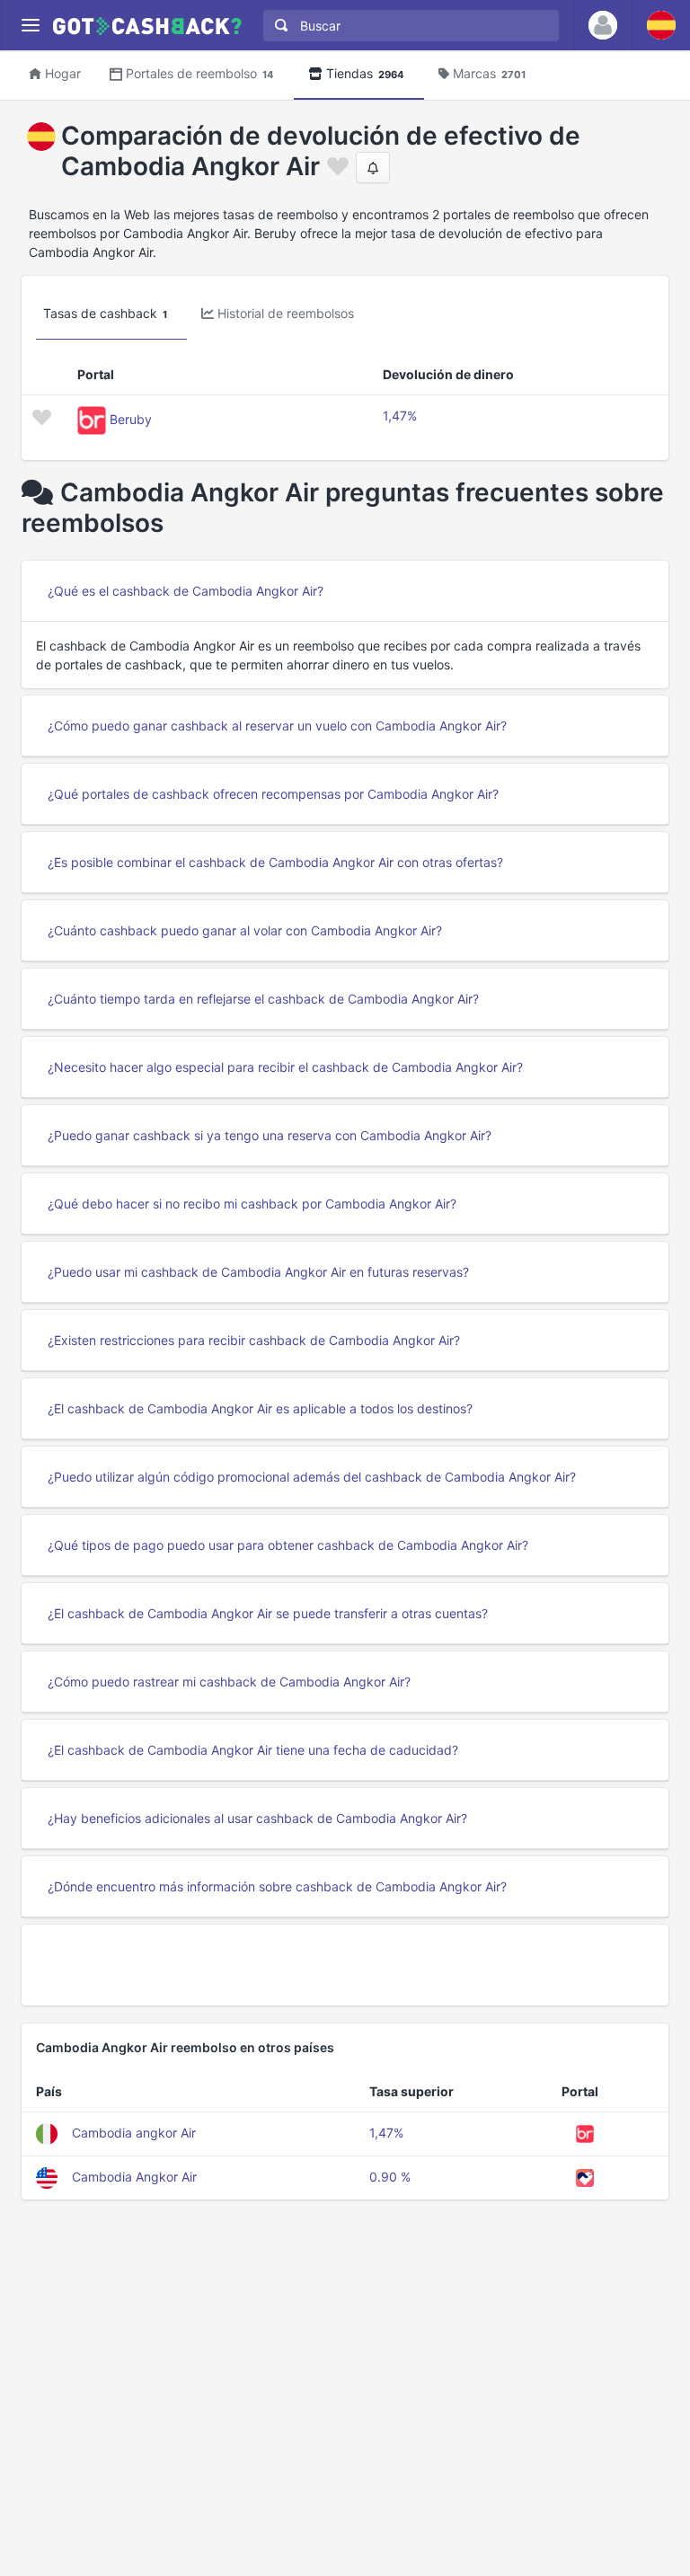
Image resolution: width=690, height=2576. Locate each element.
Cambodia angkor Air (134, 2133)
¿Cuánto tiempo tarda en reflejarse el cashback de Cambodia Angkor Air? (263, 999)
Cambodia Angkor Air (134, 2177)
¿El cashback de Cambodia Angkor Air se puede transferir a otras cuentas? (268, 1613)
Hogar (63, 73)
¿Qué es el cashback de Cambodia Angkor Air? (186, 591)
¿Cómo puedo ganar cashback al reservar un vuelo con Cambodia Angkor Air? (277, 726)
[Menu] (30, 26)
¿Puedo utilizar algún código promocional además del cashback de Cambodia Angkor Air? (312, 1477)
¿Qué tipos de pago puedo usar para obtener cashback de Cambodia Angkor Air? (288, 1545)
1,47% (400, 416)
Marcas (489, 73)
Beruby (131, 419)
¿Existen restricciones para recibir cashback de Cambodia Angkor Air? (254, 1340)
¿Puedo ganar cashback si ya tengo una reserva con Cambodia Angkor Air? (270, 1135)
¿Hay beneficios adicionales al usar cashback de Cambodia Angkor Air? (257, 1818)
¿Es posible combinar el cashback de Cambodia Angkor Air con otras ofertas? (275, 862)
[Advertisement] (345, 1965)
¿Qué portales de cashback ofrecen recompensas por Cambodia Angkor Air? (273, 794)
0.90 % (390, 2177)
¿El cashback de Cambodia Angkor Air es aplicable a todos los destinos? (260, 1408)
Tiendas (365, 73)
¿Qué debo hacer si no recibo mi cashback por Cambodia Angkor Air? (252, 1204)
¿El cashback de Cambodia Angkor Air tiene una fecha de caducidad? (253, 1750)
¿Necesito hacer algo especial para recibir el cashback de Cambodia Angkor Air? (285, 1067)
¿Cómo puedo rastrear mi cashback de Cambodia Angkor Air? (229, 1682)
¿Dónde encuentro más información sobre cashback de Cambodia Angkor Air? (277, 1886)
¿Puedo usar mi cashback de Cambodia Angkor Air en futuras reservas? (258, 1272)
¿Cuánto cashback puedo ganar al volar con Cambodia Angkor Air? (245, 930)
